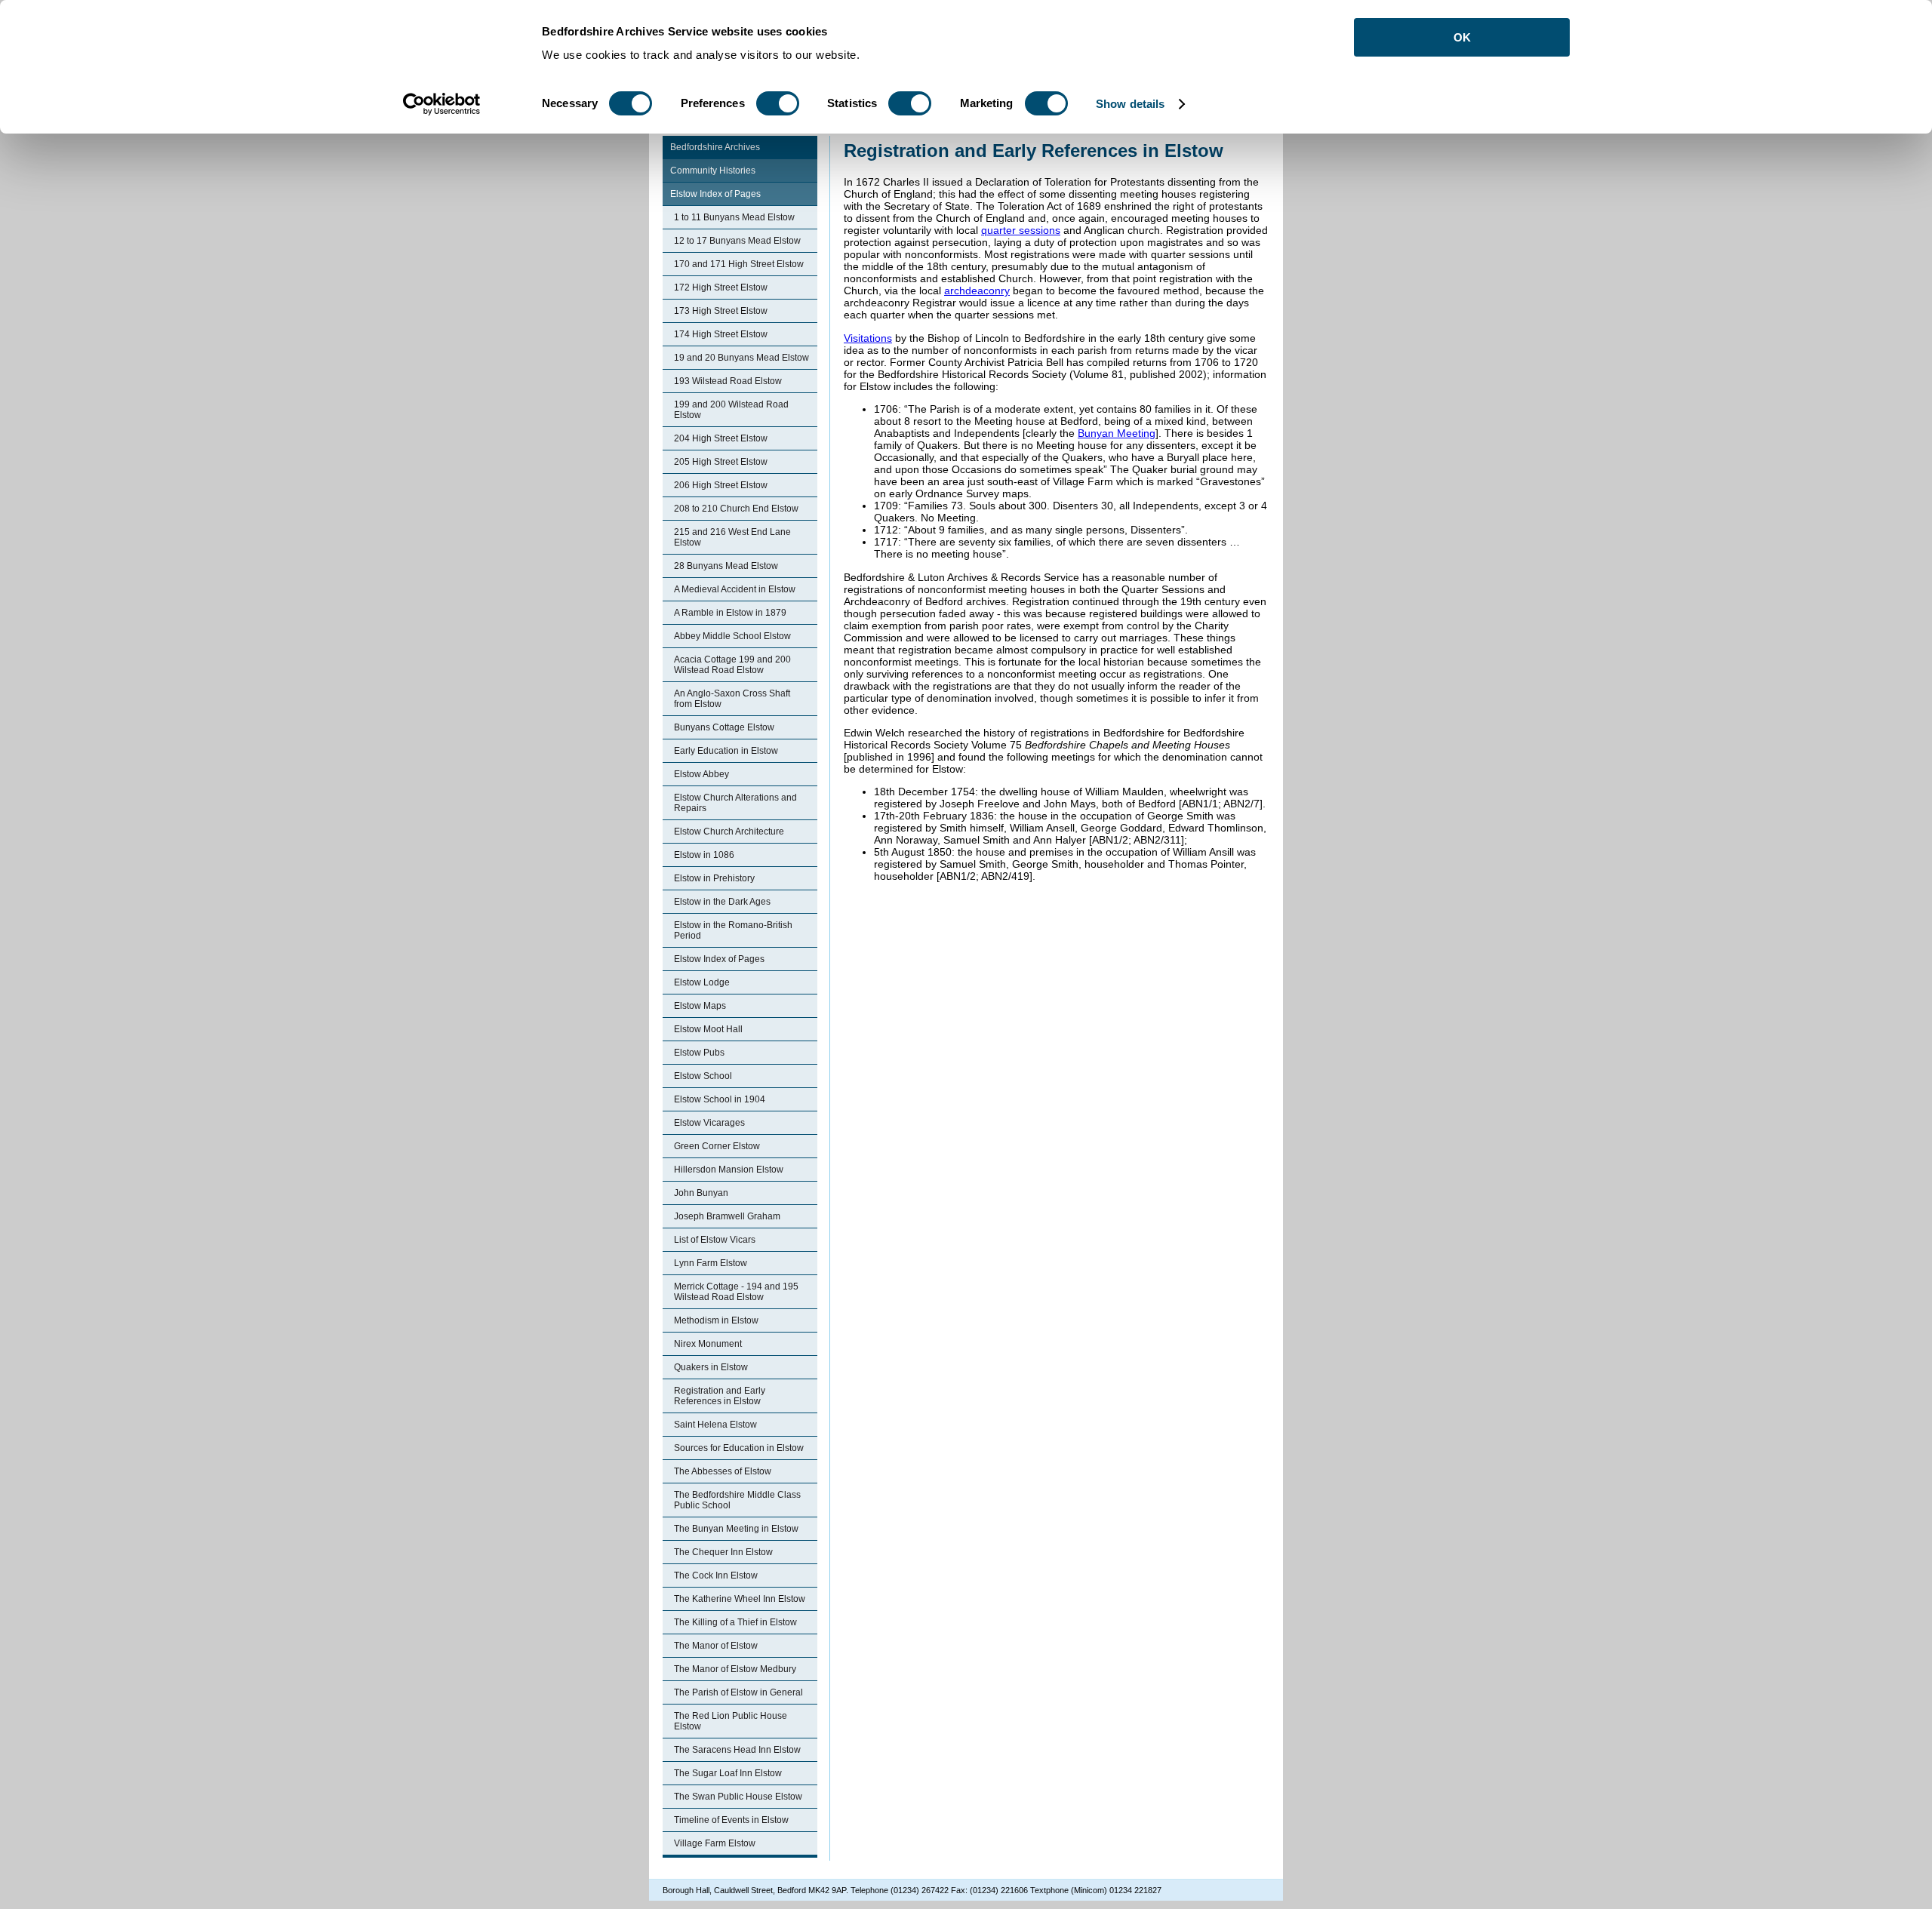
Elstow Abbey (701, 774)
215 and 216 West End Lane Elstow (732, 537)
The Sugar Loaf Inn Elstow (728, 1773)
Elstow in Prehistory (714, 878)
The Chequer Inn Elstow (723, 1552)
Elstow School (703, 1076)
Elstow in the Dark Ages (722, 902)
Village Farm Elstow (715, 1843)
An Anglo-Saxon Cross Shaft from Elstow (732, 699)
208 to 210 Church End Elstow (736, 509)
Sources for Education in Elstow (739, 1448)
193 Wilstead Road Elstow (728, 381)
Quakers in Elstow (711, 1367)
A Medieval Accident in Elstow (735, 589)
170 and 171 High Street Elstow (739, 264)
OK (1462, 37)
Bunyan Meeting (1117, 433)
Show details (1130, 104)
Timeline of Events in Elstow (731, 1820)
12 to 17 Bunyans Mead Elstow (737, 241)
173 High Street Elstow (721, 311)
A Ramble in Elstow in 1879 (730, 613)
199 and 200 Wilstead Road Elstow (731, 410)
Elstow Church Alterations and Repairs (735, 803)
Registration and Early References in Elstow (720, 1396)
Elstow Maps (700, 1006)
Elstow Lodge (702, 982)
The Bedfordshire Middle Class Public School (737, 1500)
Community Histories (713, 171)
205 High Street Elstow (721, 462)
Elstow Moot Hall (708, 1029)
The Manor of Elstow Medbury (735, 1669)
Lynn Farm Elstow (711, 1263)
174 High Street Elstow (721, 334)
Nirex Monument (708, 1344)
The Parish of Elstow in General (738, 1692)
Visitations (868, 338)
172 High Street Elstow (721, 287)
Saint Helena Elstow (715, 1425)
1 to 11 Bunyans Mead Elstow (734, 217)
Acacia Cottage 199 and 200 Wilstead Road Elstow (732, 665)
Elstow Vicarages (709, 1123)
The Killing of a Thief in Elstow (735, 1622)
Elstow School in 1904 (720, 1099)
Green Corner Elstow (717, 1146)
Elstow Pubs (699, 1053)
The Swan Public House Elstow (738, 1797)
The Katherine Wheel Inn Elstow (740, 1599)
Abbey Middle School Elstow (732, 636)
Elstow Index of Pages (715, 194)
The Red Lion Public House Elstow (731, 1721)
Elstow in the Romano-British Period (733, 930)
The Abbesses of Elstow (723, 1471)
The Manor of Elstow (716, 1646)
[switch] (778, 103)
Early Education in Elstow (726, 751)
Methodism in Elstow (716, 1320)
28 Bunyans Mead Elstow (726, 566)
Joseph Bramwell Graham (727, 1216)
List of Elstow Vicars (715, 1240)
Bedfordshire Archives (715, 147)
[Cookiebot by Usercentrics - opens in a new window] (442, 104)
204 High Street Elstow (721, 438)
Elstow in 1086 (704, 855)
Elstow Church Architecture (729, 832)
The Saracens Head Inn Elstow (737, 1750)
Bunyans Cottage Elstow (724, 727)
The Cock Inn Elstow (716, 1575)
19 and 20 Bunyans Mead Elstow (741, 358)
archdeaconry (977, 290)
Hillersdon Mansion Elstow (729, 1170)
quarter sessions (1021, 230)
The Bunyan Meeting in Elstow (736, 1529)
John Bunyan (701, 1193)
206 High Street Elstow (721, 485)
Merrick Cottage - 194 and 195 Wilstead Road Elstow (736, 1292)
